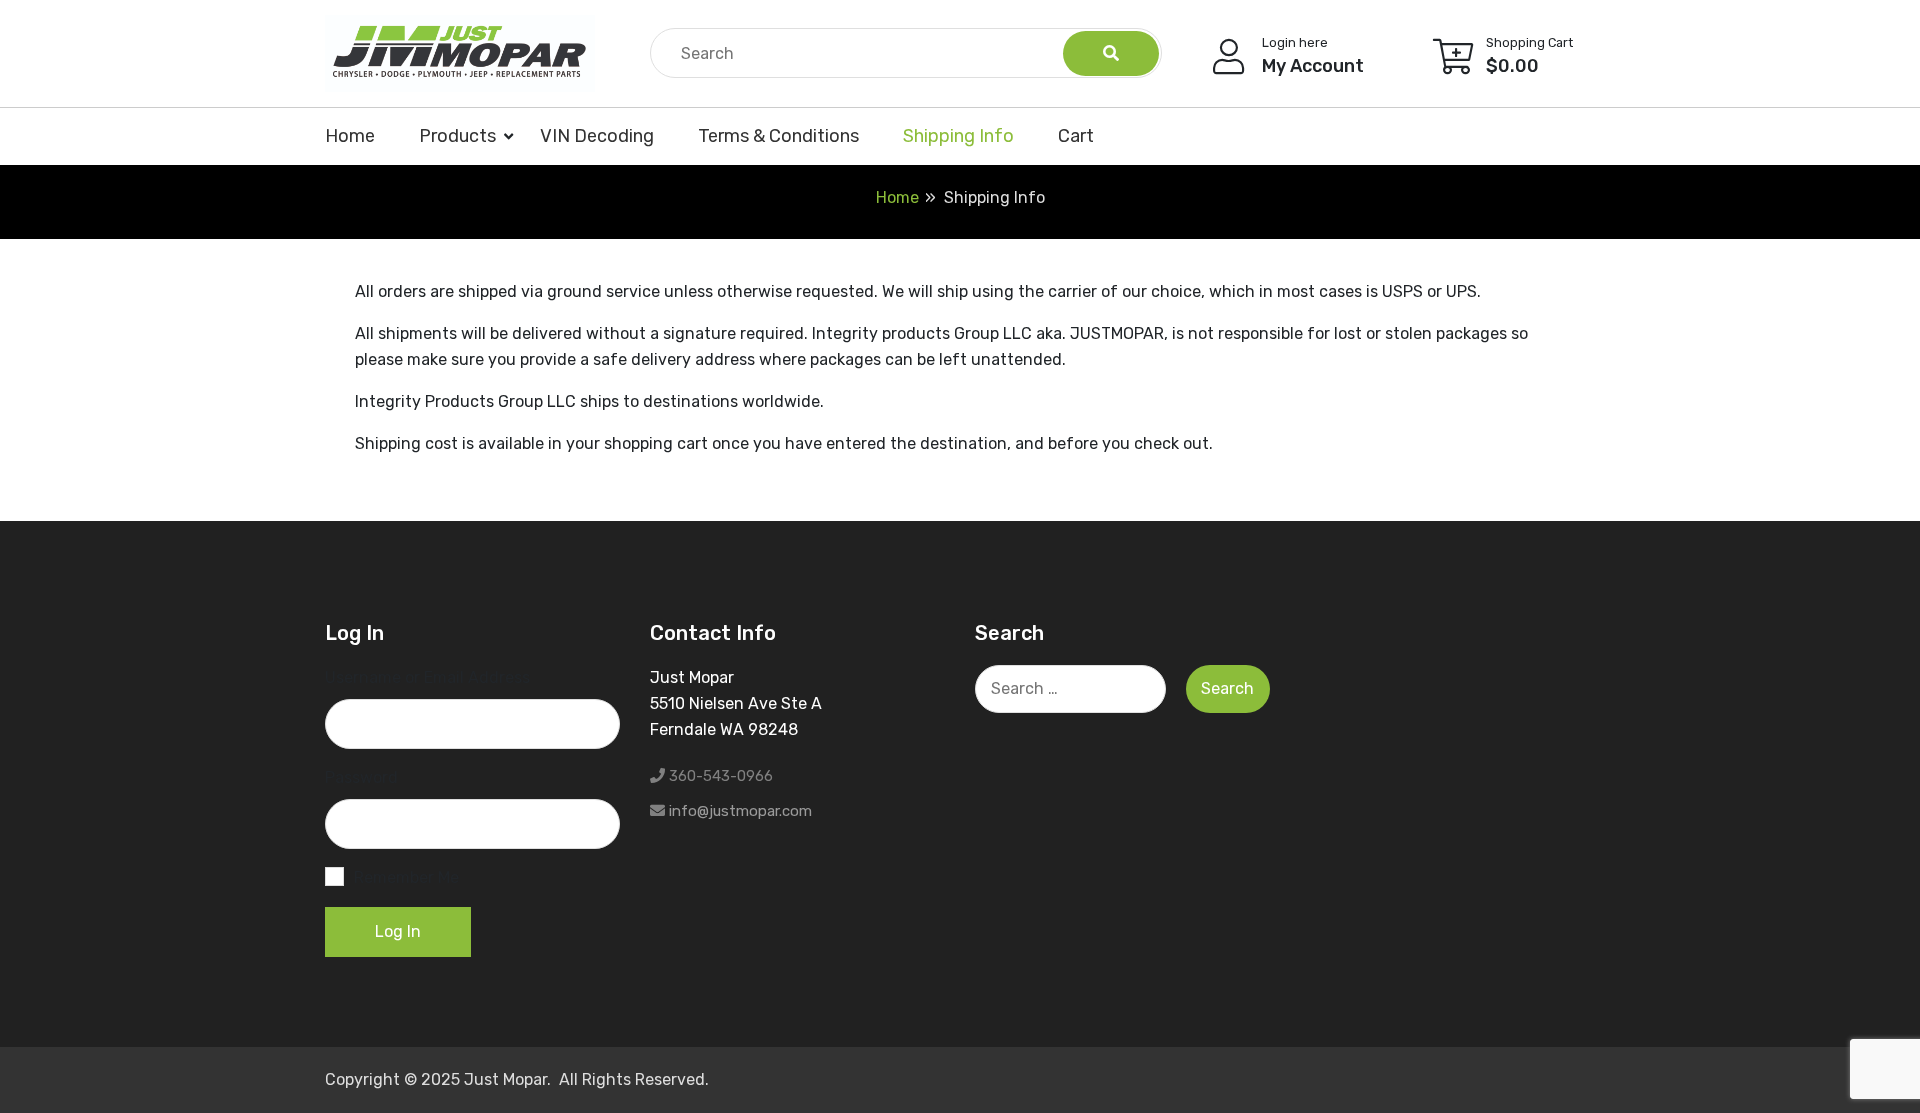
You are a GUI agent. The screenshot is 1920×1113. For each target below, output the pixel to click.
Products (457, 136)
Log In (398, 931)
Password (361, 777)
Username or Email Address (427, 677)
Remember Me (406, 877)
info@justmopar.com (740, 811)
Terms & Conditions (778, 136)
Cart (1076, 136)
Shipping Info (958, 136)
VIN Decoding (597, 136)
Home (350, 136)
